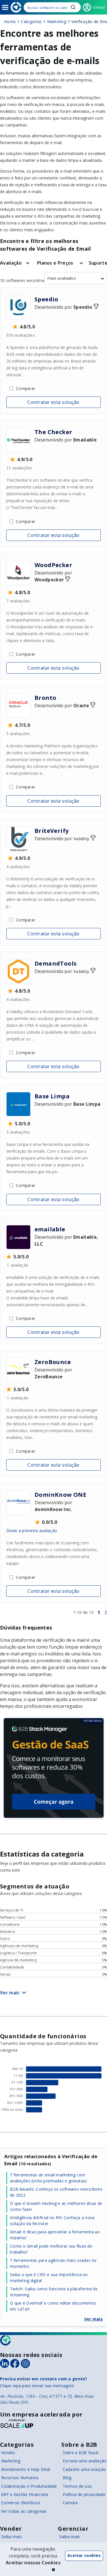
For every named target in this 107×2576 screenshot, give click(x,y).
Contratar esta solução (53, 402)
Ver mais (93, 2319)
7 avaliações (18, 601)
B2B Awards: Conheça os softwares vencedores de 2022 (56, 2192)
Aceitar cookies (84, 2555)
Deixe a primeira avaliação (32, 1531)
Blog (67, 2478)
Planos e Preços (55, 263)
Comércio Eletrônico (21, 2503)
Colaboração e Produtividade (29, 2486)
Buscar (73, 7)
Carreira (70, 2503)
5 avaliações (18, 734)
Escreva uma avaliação (85, 2461)
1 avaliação (18, 1265)
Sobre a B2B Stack (81, 2453)
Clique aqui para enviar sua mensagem (37, 2386)
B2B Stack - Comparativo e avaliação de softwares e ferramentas (16, 7)
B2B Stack (6, 2340)
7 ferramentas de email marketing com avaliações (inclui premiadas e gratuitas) (48, 2178)
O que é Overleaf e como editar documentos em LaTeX (53, 2306)
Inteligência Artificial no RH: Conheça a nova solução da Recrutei (52, 2221)
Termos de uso (77, 2486)
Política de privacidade (84, 2494)
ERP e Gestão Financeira (25, 2494)
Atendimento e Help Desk (26, 2469)
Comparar (26, 388)
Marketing (11, 2461)
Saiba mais (12, 2537)
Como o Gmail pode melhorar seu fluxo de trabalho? (51, 2249)
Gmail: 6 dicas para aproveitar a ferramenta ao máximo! (55, 2235)
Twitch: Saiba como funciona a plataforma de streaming (54, 2292)
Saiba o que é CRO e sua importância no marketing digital (49, 2277)
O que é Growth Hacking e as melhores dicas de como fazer (56, 2206)
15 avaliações (19, 468)
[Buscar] (52, 7)
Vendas (8, 2453)
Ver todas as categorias (24, 2511)
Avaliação (11, 263)
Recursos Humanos (20, 2478)
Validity (81, 839)
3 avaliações (18, 1132)
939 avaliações (21, 335)
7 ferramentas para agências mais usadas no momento (53, 2263)
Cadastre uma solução (84, 2469)
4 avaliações (18, 867)
